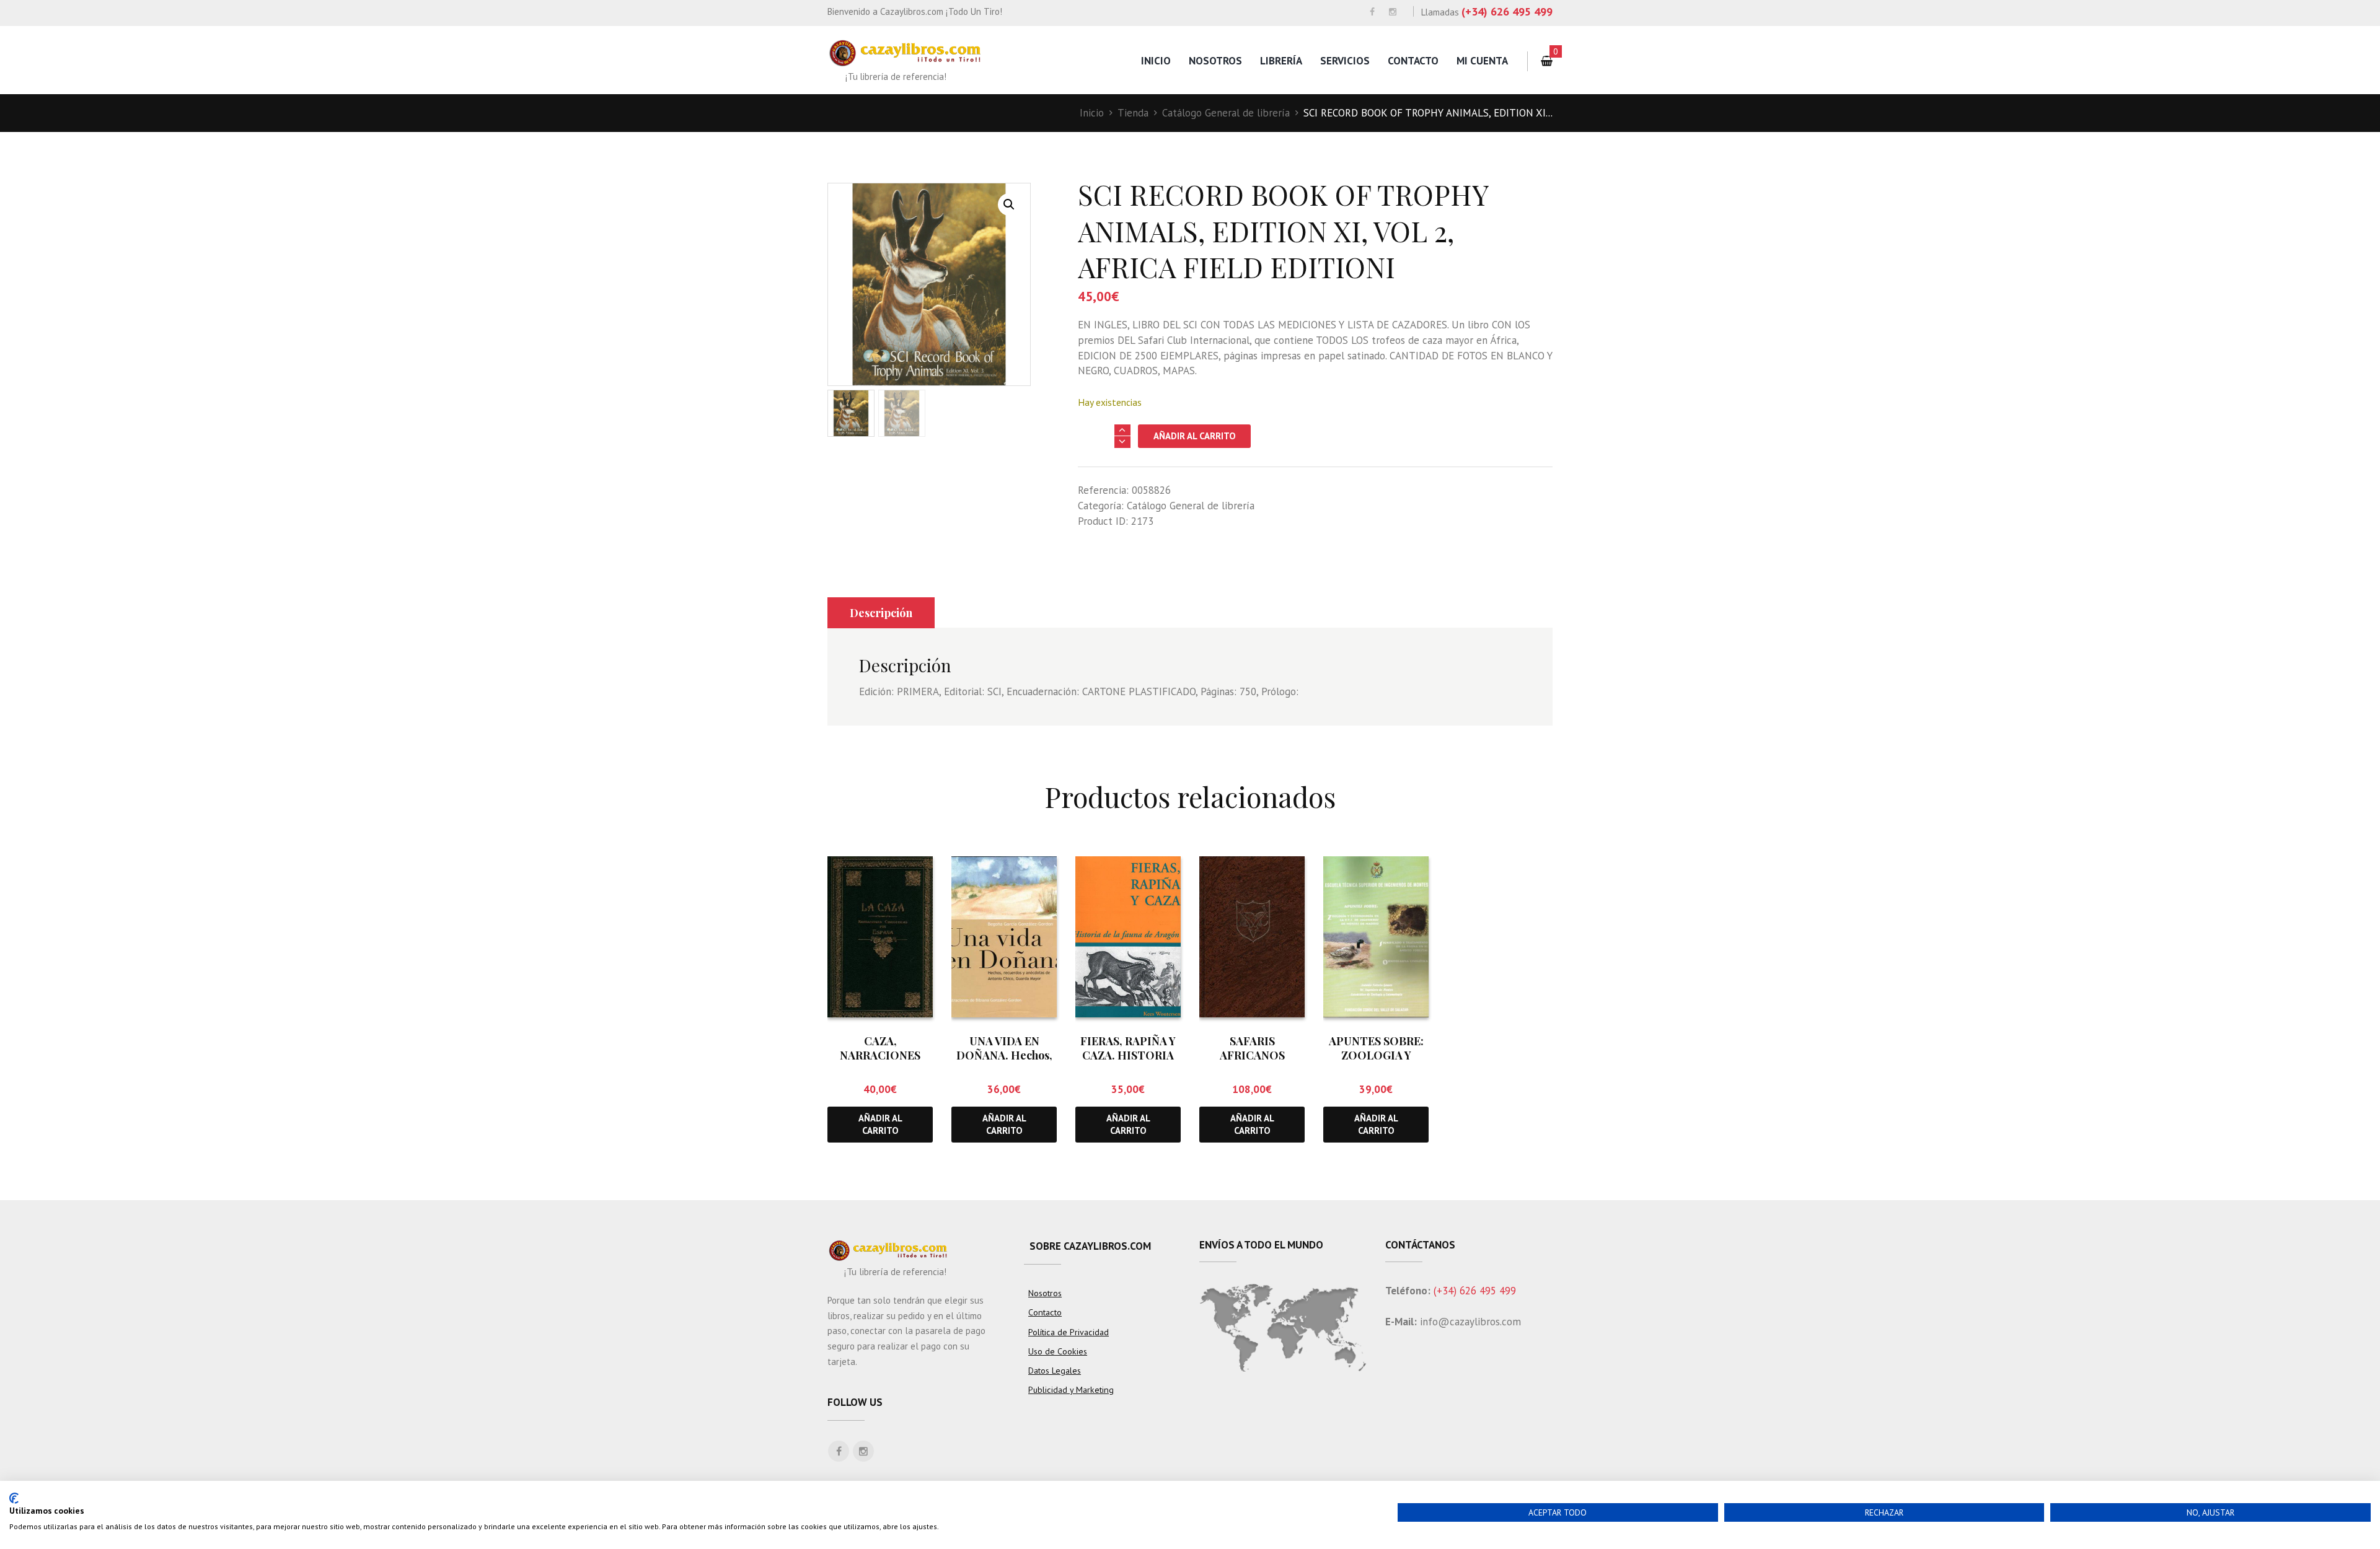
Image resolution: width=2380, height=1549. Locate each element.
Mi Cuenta (1482, 61)
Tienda (1133, 113)
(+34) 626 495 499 (1507, 11)
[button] (1009, 204)
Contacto (1413, 61)
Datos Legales (1055, 1371)
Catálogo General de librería (1226, 113)
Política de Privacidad (1069, 1332)
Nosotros (1215, 61)
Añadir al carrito (1195, 436)
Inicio (1156, 61)
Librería (1281, 61)
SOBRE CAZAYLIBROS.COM (1090, 1246)
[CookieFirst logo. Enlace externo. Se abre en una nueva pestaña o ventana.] (14, 1498)
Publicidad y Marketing (1071, 1390)
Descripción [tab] (881, 613)
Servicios (1345, 61)
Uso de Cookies (1058, 1351)
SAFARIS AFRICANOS (1252, 1048)
